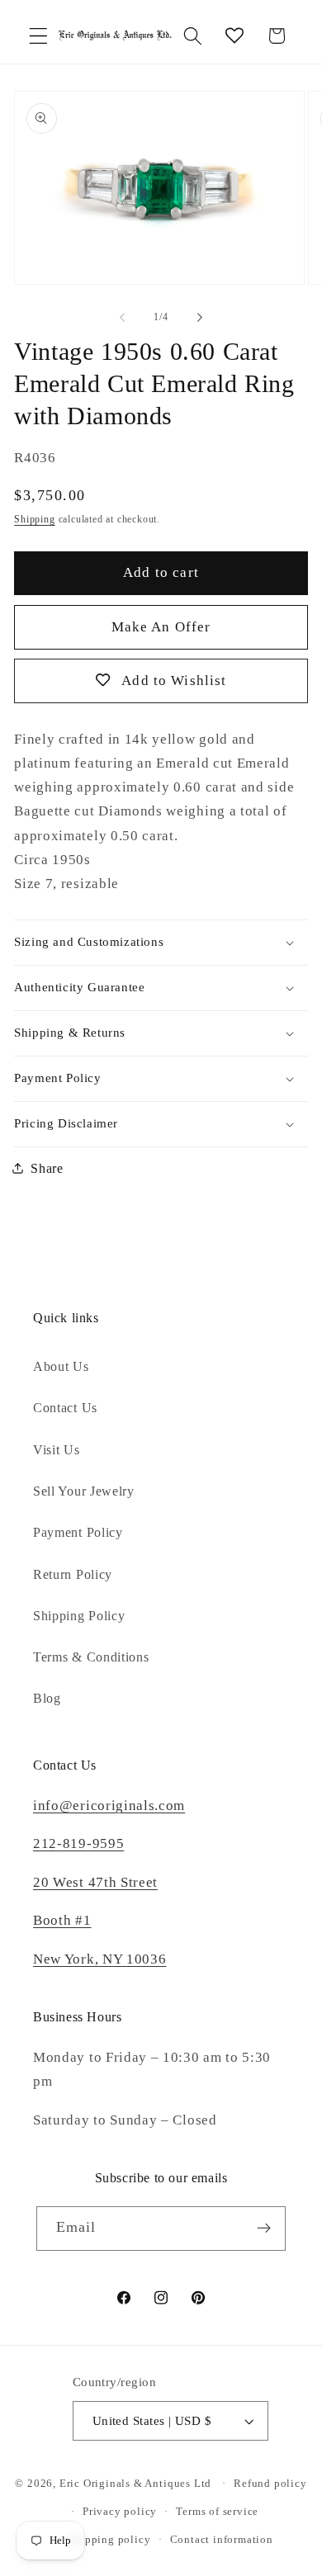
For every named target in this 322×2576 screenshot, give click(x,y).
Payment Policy (78, 1532)
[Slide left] (122, 317)
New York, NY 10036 (99, 1959)
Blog (47, 1698)
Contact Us (65, 1408)
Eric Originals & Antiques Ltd (135, 2484)
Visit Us (57, 1450)
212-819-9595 (78, 1843)
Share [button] (47, 1168)
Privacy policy (120, 2512)
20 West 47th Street (95, 1882)
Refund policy (270, 2484)
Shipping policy (109, 2540)
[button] (38, 36)
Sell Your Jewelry (84, 1491)
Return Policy (73, 1574)
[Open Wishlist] (235, 36)
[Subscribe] (265, 2229)
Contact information (222, 2540)
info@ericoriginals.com (109, 1806)
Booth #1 (62, 1920)
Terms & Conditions (91, 1657)
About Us (61, 1366)
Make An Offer (161, 627)
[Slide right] (200, 317)
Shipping (34, 519)
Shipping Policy (79, 1616)
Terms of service (217, 2512)
